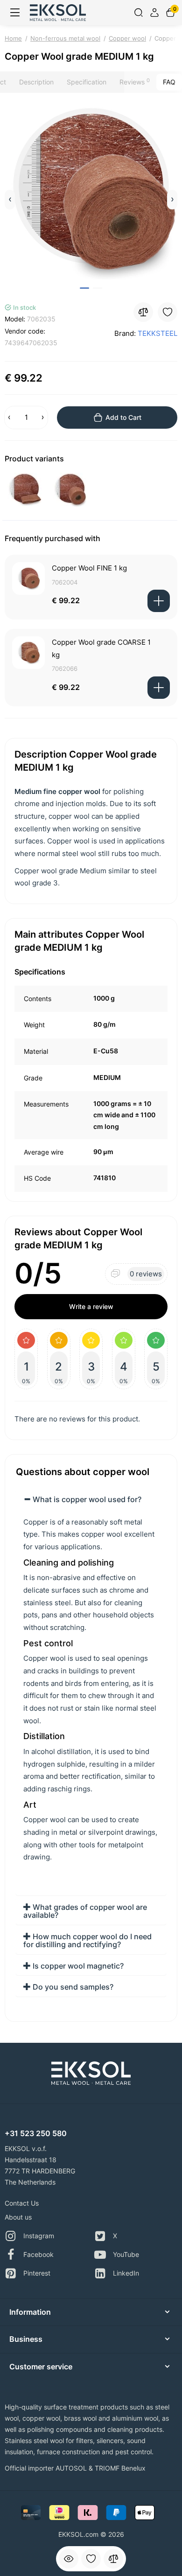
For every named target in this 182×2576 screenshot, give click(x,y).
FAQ (169, 82)
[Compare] (113, 2559)
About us (18, 2217)
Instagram (39, 2236)
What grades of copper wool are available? (85, 1911)
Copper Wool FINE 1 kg (89, 568)
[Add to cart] (159, 601)
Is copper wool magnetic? (77, 1966)
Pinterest (37, 2273)
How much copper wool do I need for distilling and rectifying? (87, 1941)
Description (36, 82)
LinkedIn (126, 2273)
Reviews (135, 82)
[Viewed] (69, 2559)
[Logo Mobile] (58, 12)
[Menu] (15, 13)
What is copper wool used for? (86, 1499)
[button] (10, 200)
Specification (87, 82)
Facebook (38, 2254)
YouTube (126, 2254)
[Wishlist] (91, 2559)
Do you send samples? (72, 1987)
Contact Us (22, 2203)
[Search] (139, 13)
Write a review (91, 1306)
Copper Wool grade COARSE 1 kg (101, 648)
